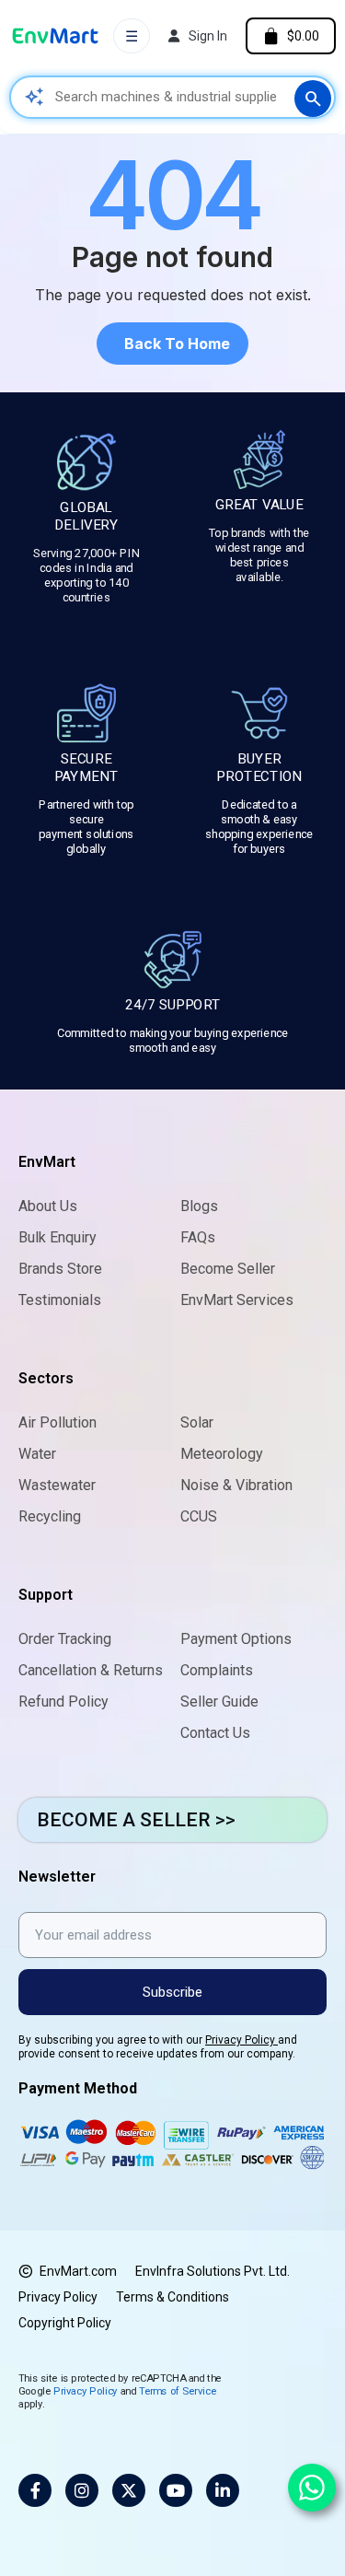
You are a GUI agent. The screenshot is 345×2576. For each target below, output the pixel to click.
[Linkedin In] (223, 2490)
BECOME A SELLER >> (136, 1820)
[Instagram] (82, 2490)
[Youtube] (176, 2490)
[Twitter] (129, 2490)
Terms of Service (178, 2390)
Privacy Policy (241, 2040)
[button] (172, 344)
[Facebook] (35, 2490)
